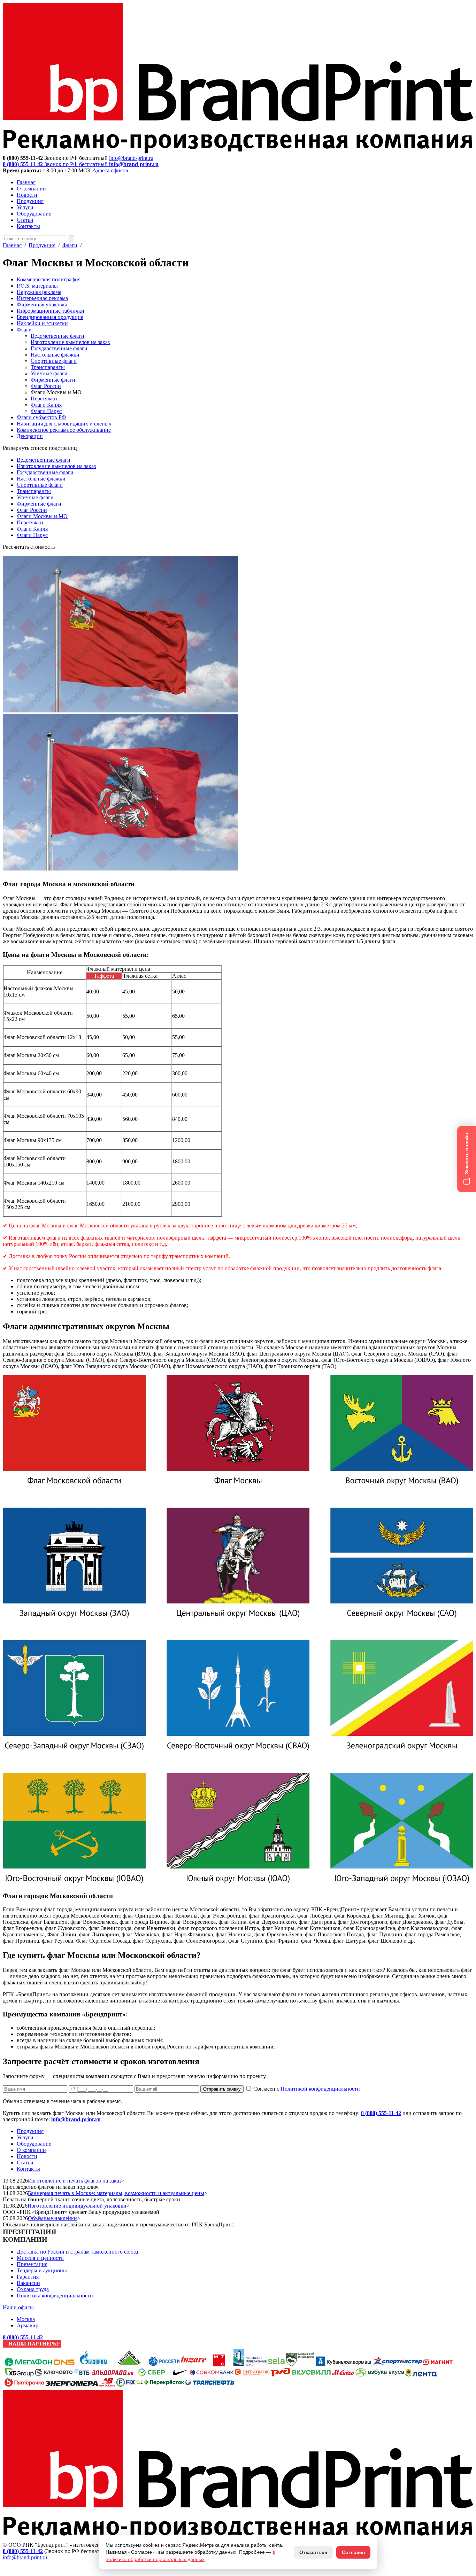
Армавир (28, 2325)
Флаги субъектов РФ (41, 417)
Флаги (70, 245)
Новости (27, 195)
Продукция (30, 201)
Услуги (25, 207)
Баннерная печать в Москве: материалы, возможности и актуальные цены (116, 2193)
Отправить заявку (222, 2089)
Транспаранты (48, 367)
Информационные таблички (51, 311)
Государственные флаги (59, 348)
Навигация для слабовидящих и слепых (64, 424)
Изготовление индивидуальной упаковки (77, 2206)
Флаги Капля (46, 405)
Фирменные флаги (53, 380)
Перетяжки (44, 399)
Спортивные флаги (54, 361)
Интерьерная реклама (42, 298)
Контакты (28, 226)
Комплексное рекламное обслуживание (64, 430)
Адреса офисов (110, 170)
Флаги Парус (46, 411)
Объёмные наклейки (52, 2218)
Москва (26, 2319)
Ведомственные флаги (57, 336)
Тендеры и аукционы (42, 2270)
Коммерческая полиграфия (49, 279)
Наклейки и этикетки (42, 323)
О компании (31, 189)
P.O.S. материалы (37, 286)
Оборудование (34, 214)
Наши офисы (18, 2307)
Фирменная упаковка (42, 305)
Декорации (30, 436)
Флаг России (46, 386)
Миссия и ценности (40, 2258)
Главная (26, 182)
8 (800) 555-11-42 (381, 2113)
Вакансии (28, 2283)
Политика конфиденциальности (55, 2296)
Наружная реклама (39, 292)
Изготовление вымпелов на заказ (70, 342)
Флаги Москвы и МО (42, 516)
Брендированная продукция (50, 317)
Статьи (25, 220)
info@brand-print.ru (76, 2119)
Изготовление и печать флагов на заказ (75, 2181)
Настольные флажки (55, 355)
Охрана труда (33, 2289)
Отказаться (313, 2552)
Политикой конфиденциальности (320, 2089)
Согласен (353, 2552)
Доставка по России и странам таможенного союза (77, 2252)
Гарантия (28, 2277)
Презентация (32, 2264)
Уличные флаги (49, 373)
